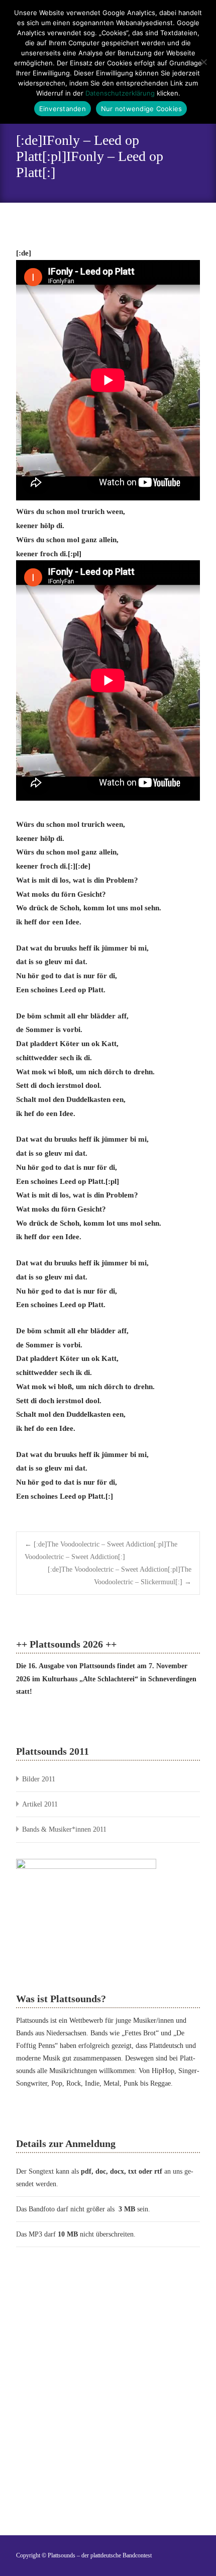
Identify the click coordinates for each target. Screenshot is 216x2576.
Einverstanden (63, 109)
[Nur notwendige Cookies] (203, 62)
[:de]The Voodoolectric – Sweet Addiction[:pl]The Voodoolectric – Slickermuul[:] (120, 1576)
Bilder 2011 (39, 1779)
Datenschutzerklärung (120, 93)
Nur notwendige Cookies (142, 109)
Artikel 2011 (40, 1804)
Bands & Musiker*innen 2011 (64, 1829)
